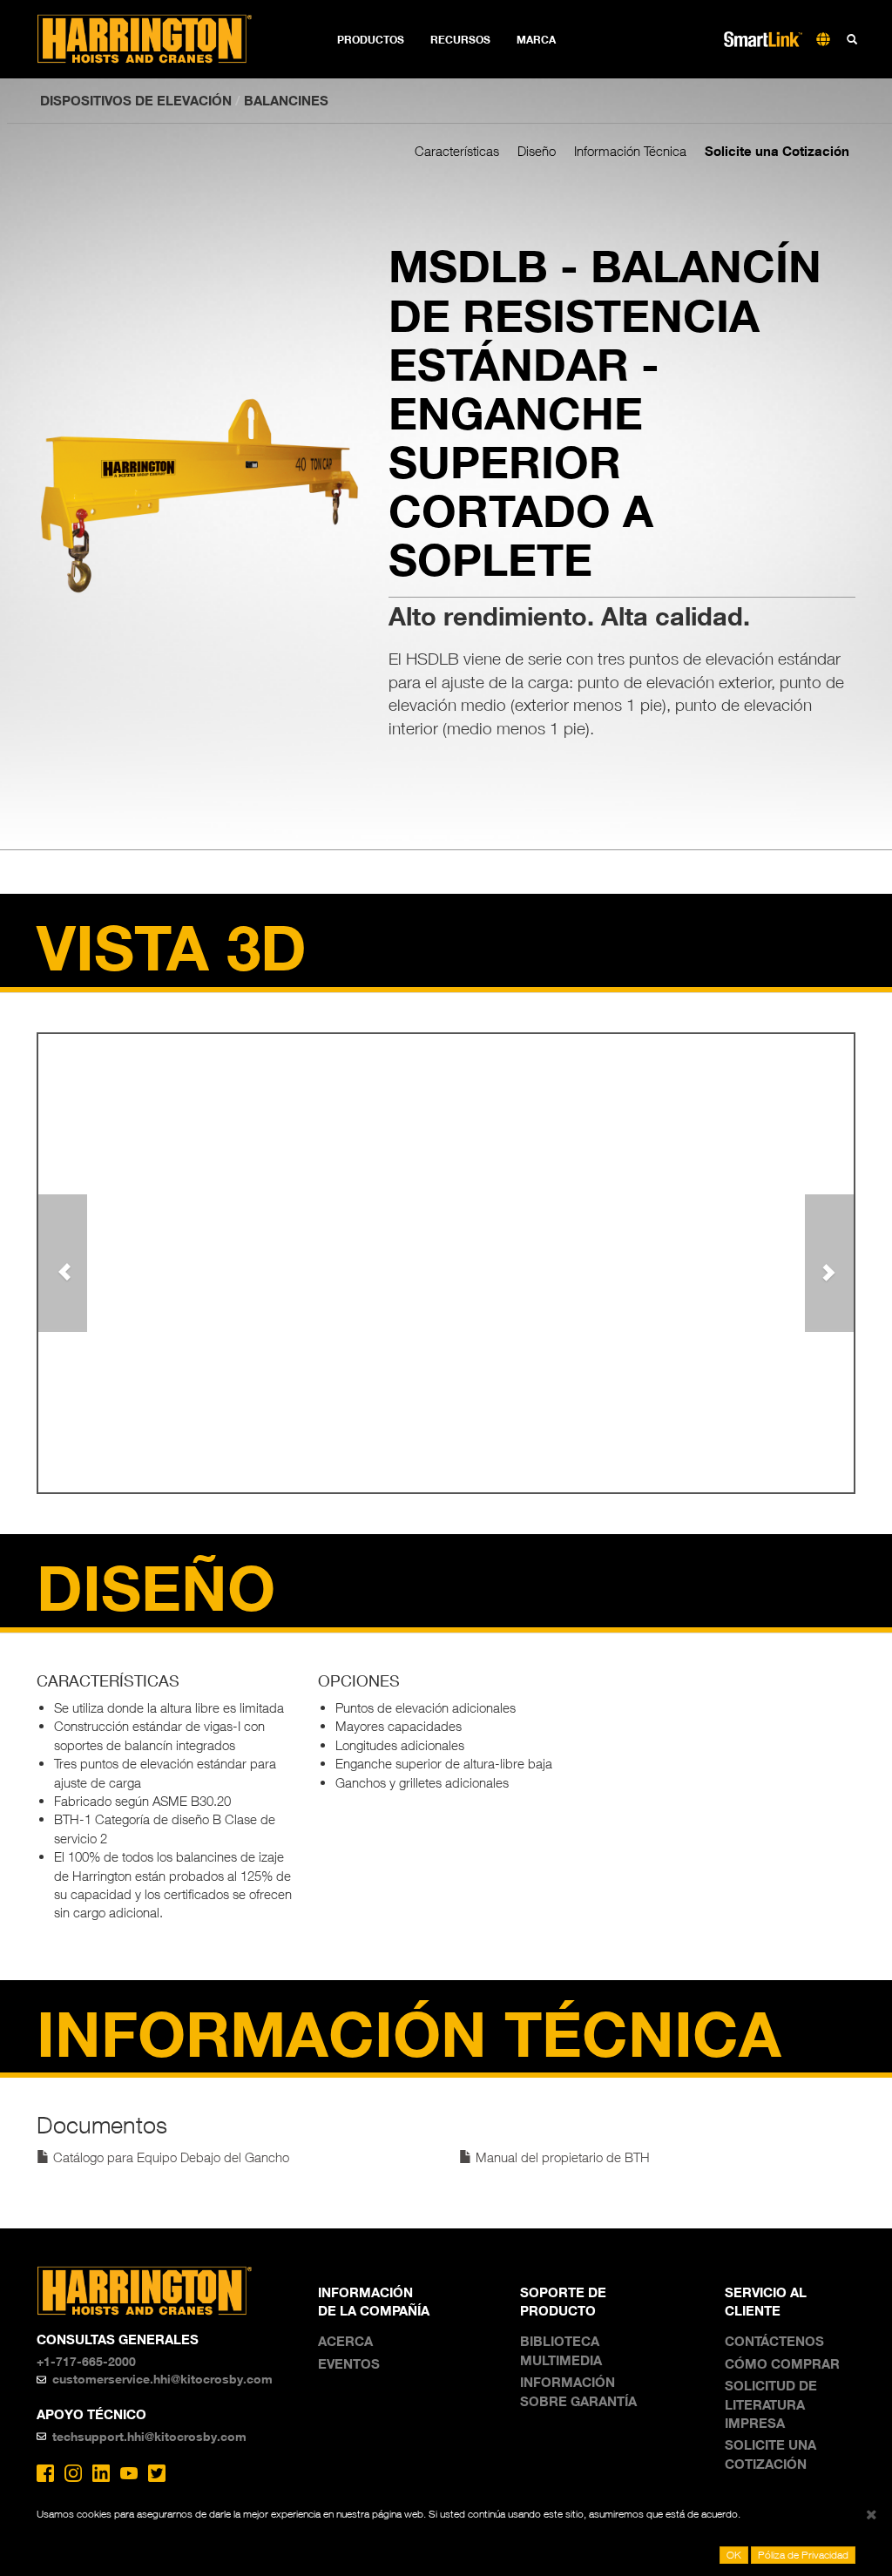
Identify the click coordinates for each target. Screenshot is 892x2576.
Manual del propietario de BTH (561, 2157)
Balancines (286, 100)
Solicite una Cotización (777, 151)
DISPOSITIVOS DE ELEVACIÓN (136, 100)
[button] (63, 1263)
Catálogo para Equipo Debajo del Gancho (169, 2157)
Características (457, 151)
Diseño (537, 151)
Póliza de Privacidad (803, 2555)
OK (734, 2555)
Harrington (156, 39)
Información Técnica (630, 151)
